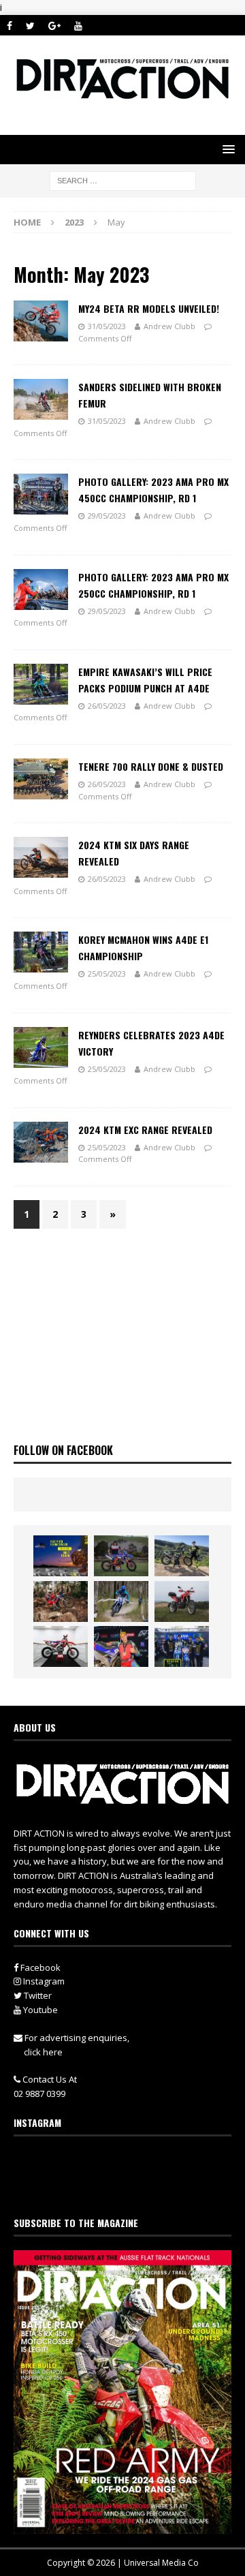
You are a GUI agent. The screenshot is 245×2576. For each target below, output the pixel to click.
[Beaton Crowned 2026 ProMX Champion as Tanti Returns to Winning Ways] (182, 1646)
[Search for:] (123, 180)
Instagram (43, 1981)
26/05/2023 (107, 706)
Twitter (37, 1995)
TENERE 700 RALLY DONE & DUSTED (151, 766)
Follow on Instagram (131, 2187)
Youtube (39, 2010)
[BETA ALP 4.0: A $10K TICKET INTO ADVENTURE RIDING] (182, 1601)
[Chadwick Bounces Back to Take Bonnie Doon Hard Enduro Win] (121, 1556)
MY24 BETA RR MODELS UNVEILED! (149, 308)
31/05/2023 (107, 326)
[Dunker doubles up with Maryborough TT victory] (121, 1646)
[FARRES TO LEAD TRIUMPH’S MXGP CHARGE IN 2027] (182, 1556)
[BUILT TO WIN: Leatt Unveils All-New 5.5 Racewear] (61, 1556)
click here (43, 2052)
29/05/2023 (107, 516)
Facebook (39, 1967)
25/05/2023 (107, 973)
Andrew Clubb (169, 326)
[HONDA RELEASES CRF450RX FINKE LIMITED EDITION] (61, 1646)
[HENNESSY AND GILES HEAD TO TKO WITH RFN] (61, 1601)
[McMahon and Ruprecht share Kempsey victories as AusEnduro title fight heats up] (121, 1601)
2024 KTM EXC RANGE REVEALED (145, 1130)
